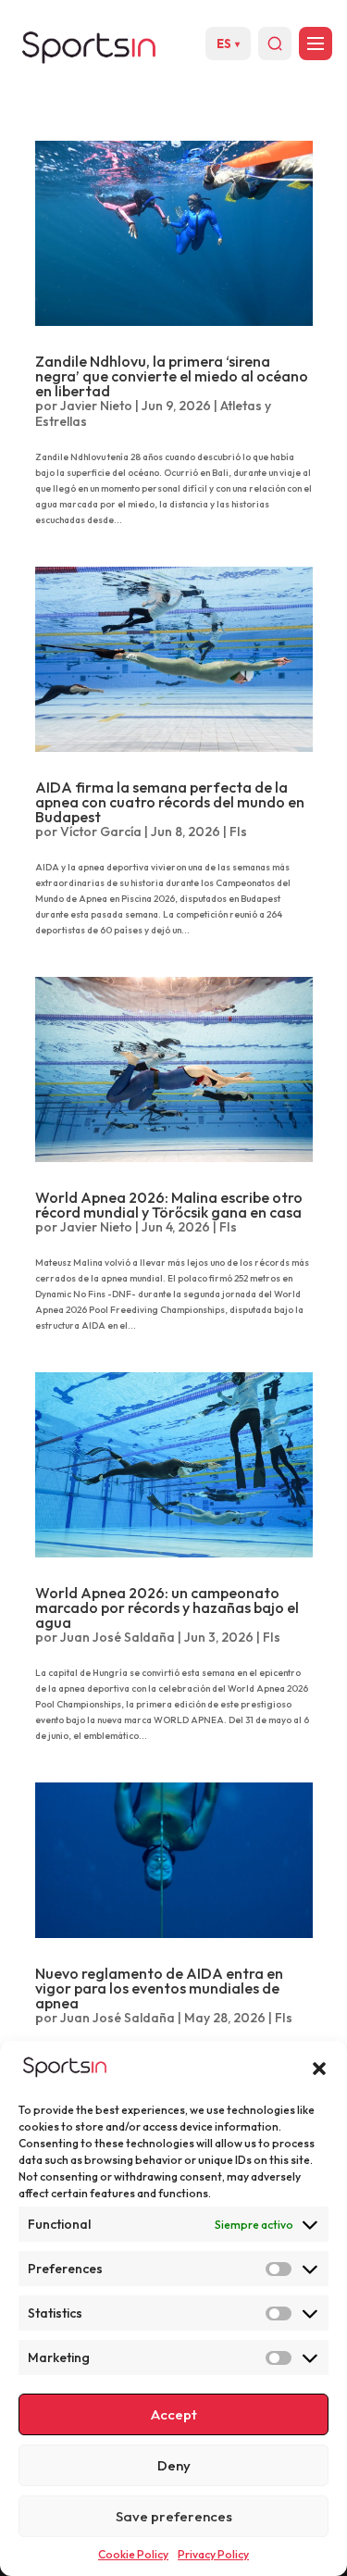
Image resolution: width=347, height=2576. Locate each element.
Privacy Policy (213, 2554)
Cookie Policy (133, 2554)
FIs (238, 832)
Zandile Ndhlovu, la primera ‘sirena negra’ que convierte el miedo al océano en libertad (172, 376)
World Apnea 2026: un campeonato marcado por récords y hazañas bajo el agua (167, 1607)
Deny (174, 2465)
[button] (319, 2069)
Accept (174, 2414)
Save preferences (174, 2516)
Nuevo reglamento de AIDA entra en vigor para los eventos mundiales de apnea (159, 1988)
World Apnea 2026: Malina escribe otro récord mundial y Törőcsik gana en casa (169, 1205)
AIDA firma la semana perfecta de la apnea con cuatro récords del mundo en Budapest (170, 802)
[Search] (275, 44)
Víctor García (101, 832)
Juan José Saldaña (118, 1637)
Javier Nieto (96, 406)
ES (228, 44)
